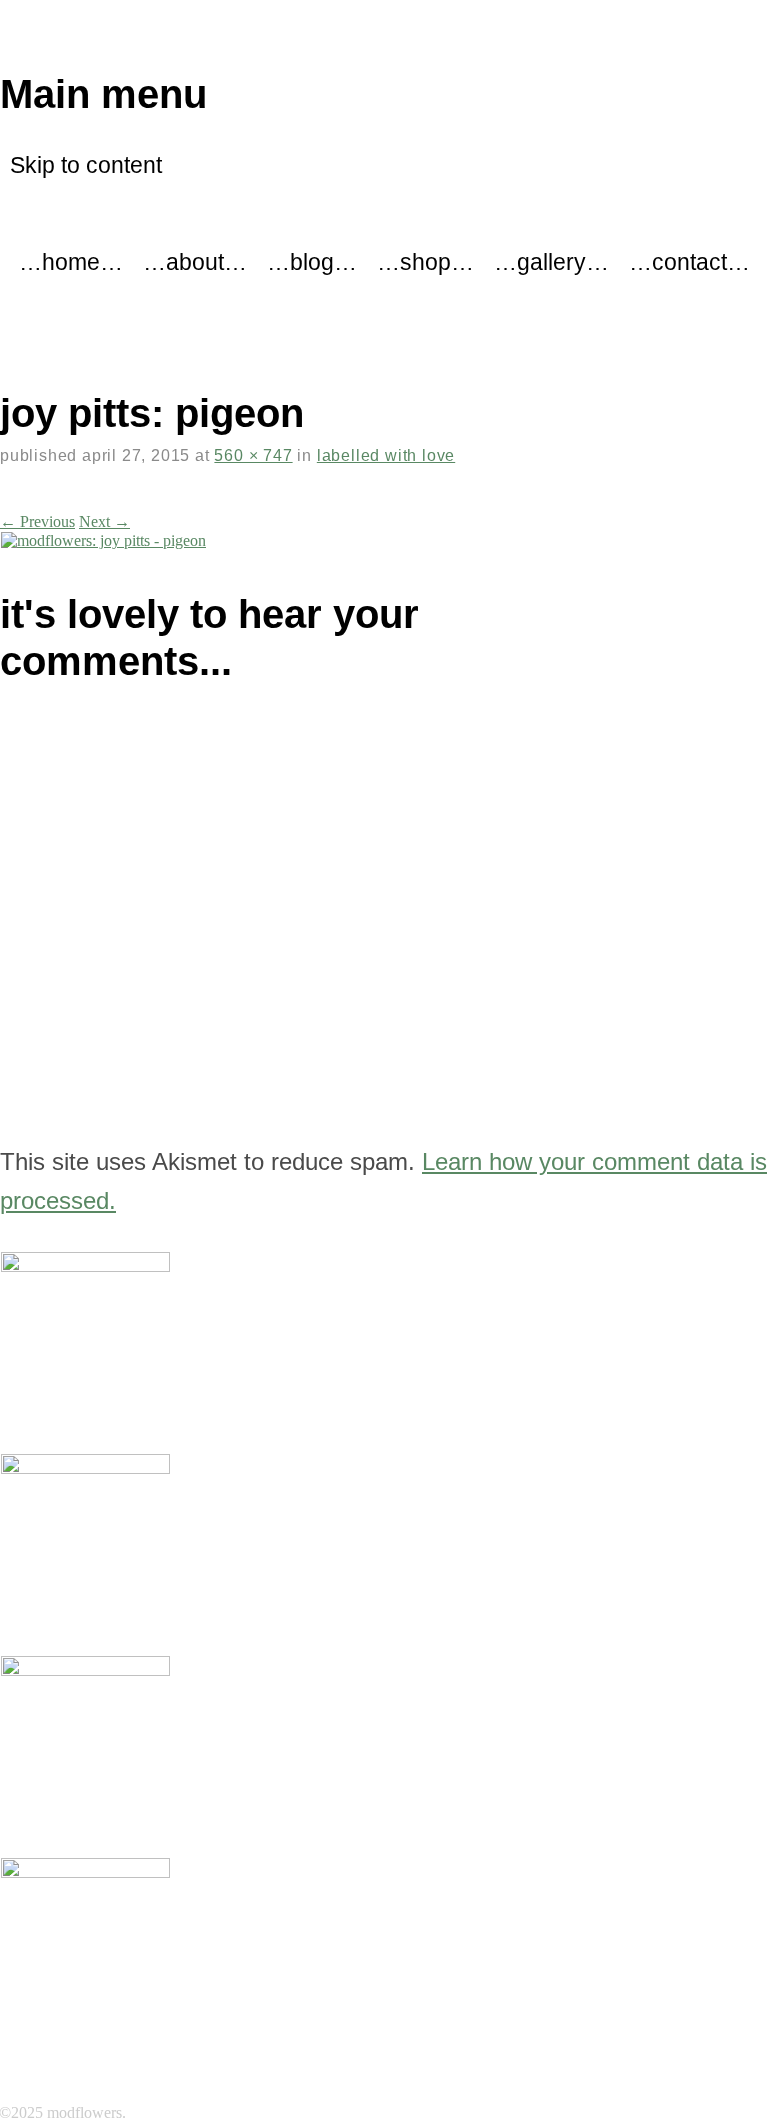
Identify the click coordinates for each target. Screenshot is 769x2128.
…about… (195, 262)
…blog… (312, 262)
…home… (71, 262)
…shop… (425, 262)
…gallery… (551, 262)
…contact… (689, 262)
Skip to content (86, 165)
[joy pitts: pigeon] (103, 540)
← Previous (37, 521)
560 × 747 (253, 455)
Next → (104, 521)
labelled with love (386, 455)
